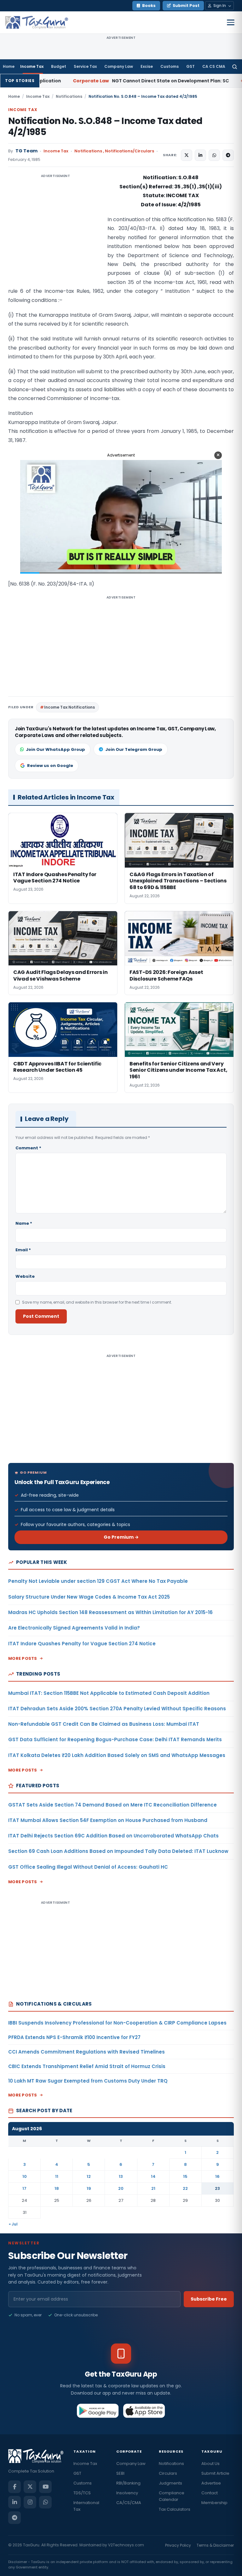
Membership (214, 2503)
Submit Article (215, 2473)
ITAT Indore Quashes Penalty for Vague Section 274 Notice (82, 1644)
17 (24, 2188)
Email (23, 1250)
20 (121, 2188)
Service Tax (85, 66)
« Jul (13, 2224)
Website (25, 1276)
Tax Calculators (175, 2509)
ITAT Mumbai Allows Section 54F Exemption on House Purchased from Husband (108, 1820)
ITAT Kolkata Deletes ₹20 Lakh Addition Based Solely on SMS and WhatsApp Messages (117, 1755)
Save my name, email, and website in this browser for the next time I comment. (97, 1302)
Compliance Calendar (172, 2496)
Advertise (211, 2483)
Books (149, 6)
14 (153, 2176)
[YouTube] (45, 2487)
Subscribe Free (209, 2299)
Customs (170, 66)
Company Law (119, 66)
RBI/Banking (128, 2483)
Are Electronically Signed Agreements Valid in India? (74, 1628)
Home (9, 66)
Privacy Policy (178, 2545)
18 (57, 2188)
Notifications (69, 96)
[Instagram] (30, 2502)
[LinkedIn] (14, 2502)
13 (121, 2176)
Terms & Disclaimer (215, 2545)
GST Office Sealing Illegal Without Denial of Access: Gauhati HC (88, 1867)
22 (185, 2188)
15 (185, 2176)
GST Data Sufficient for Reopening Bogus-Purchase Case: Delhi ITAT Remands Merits (115, 1739)
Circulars (168, 2473)
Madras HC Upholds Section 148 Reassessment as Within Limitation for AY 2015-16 (110, 1612)
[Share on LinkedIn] (200, 155)
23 (217, 2188)
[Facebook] (14, 2487)
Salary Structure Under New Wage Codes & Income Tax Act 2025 (89, 1597)
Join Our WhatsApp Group (55, 749)
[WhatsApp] (45, 2502)
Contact (210, 2493)
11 (57, 2176)
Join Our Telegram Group (134, 749)
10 (25, 2176)
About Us (210, 2464)
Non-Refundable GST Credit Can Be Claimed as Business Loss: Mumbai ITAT (104, 1724)
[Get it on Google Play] (98, 2411)
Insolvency (127, 2493)
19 (89, 2188)
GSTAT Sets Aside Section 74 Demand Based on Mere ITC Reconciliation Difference (112, 1805)
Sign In (220, 6)
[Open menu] (231, 22)
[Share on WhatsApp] (214, 155)
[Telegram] (14, 2518)
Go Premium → (121, 1537)
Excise (147, 66)
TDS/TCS (82, 2493)
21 (153, 2188)
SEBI (120, 2473)
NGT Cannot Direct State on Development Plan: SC (82, 81)
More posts (23, 1658)
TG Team (26, 151)
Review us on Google (50, 766)
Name (24, 1223)
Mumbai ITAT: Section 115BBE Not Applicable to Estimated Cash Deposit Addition (109, 1693)
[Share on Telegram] (228, 155)
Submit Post (186, 6)
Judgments (170, 2483)
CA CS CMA (214, 66)
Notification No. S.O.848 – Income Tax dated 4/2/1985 (105, 127)
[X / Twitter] (30, 2487)
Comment (28, 1148)
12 (89, 2176)
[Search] (235, 67)
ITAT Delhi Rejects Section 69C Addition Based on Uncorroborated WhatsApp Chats (113, 1836)
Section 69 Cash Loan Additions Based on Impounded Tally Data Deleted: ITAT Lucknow (118, 1851)
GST (190, 66)
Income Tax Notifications (69, 707)
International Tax (86, 2506)
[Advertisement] (55, 236)
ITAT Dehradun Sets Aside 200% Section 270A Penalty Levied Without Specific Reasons (117, 1709)
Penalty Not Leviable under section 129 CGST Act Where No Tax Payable (98, 1581)
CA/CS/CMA (129, 2503)
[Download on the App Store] (144, 2411)
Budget (59, 66)
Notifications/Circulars (130, 151)
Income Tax (32, 66)
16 (217, 2176)
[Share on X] (187, 155)
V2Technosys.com (126, 2545)
